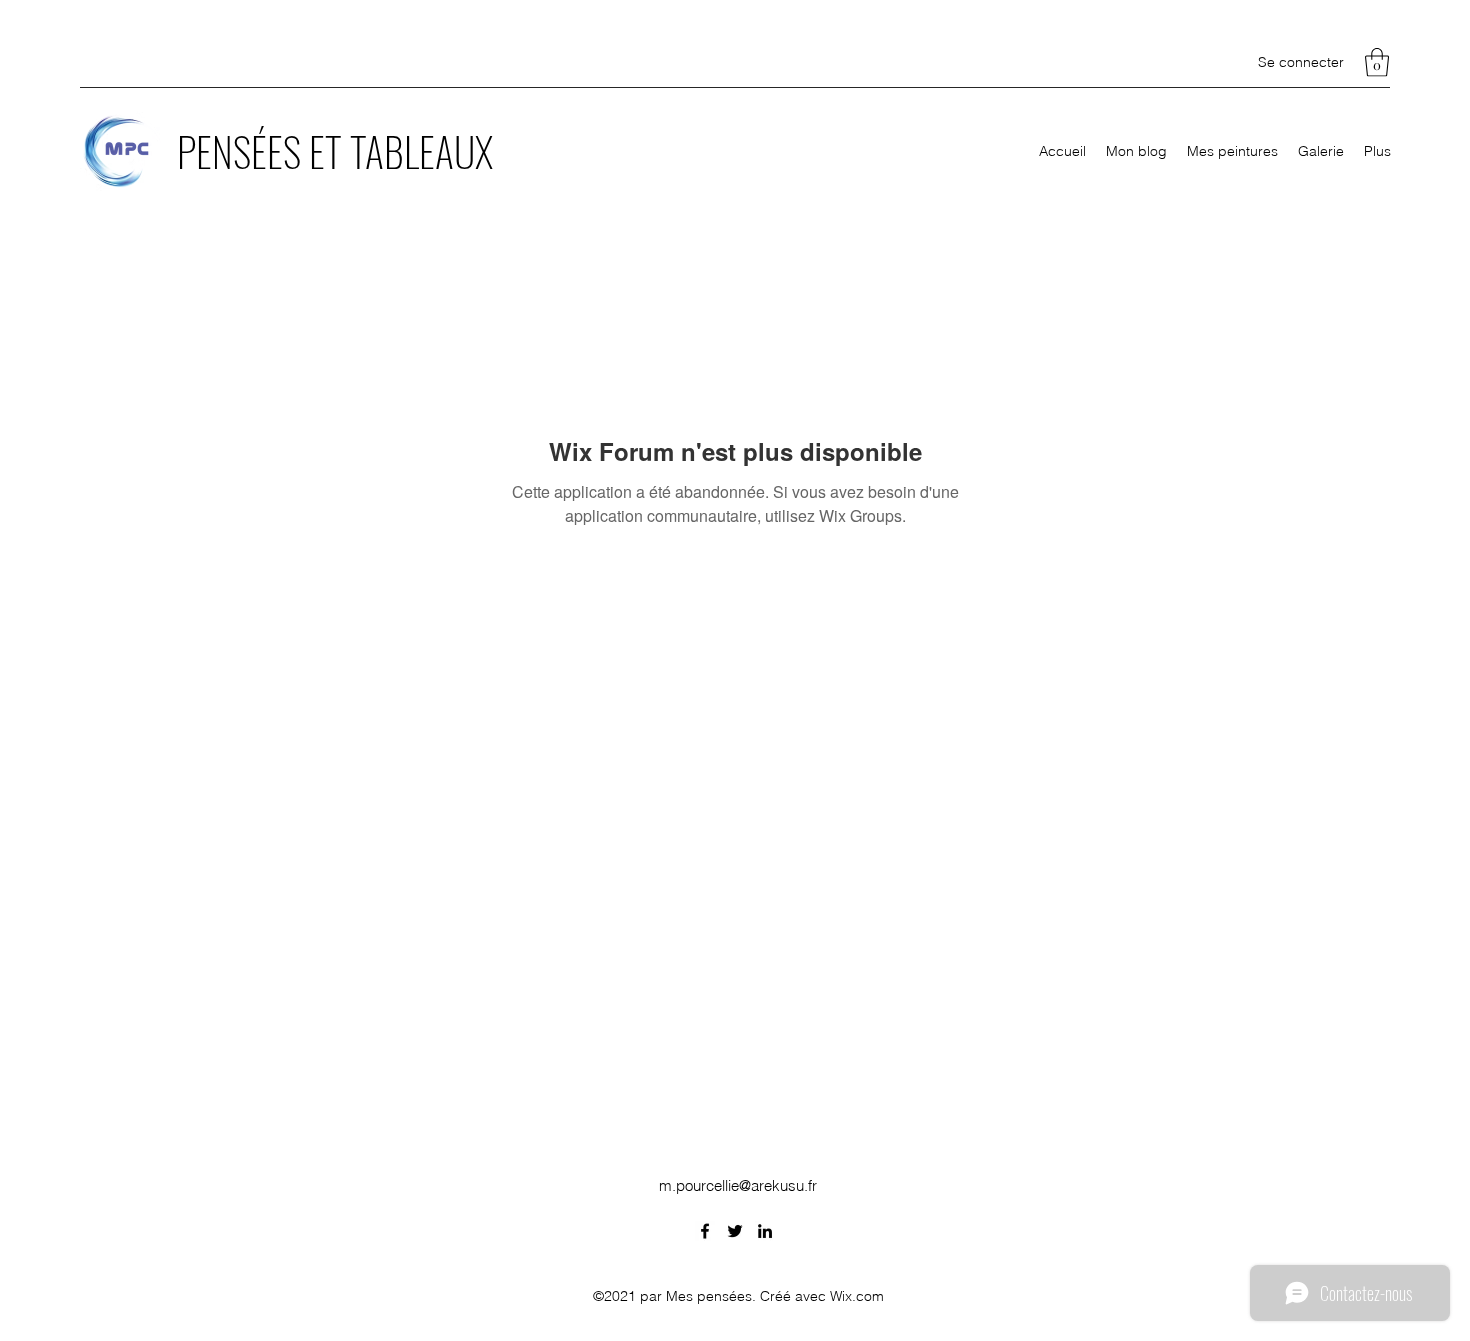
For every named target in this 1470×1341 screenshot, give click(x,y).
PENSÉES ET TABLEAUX (335, 151)
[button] (1377, 62)
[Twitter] (735, 1231)
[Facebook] (705, 1231)
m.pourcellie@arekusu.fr (738, 1185)
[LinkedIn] (765, 1231)
